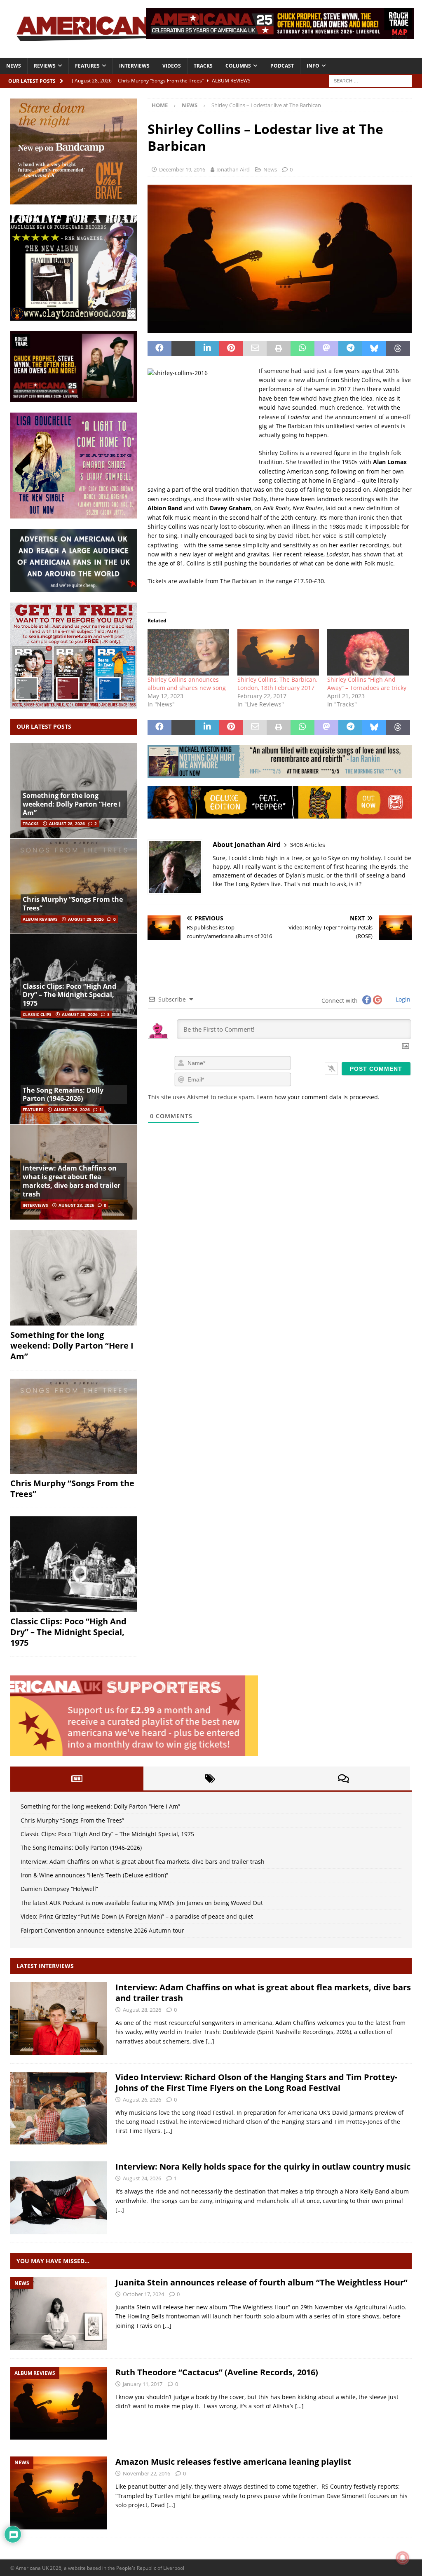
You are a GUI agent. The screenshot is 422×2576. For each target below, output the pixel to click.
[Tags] (210, 1778)
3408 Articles (307, 845)
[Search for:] (370, 80)
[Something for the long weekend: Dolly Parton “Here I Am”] (74, 1278)
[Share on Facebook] (159, 349)
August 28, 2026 (67, 823)
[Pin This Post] (231, 349)
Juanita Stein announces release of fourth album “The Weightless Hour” (261, 2282)
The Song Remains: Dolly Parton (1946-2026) (63, 1094)
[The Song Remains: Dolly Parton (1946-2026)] (74, 1076)
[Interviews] (59, 2019)
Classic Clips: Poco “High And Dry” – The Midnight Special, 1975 (69, 995)
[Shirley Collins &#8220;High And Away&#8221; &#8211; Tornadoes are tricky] (368, 652)
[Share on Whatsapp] (302, 349)
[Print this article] (279, 349)
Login (402, 999)
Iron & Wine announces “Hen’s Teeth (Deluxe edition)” (94, 1875)
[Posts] (77, 1778)
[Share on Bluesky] (374, 349)
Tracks (203, 66)
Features (87, 66)
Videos (172, 66)
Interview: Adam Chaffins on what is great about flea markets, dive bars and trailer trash (72, 1181)
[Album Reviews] (59, 2404)
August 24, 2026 (142, 2178)
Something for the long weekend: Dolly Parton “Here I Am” (72, 804)
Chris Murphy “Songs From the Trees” (73, 904)
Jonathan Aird (233, 169)
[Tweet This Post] (183, 349)
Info (313, 66)
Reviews (45, 66)
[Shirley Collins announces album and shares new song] (188, 652)
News (14, 66)
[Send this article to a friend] (255, 349)
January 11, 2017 (143, 2384)
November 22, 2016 (147, 2473)
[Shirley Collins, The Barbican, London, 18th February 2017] (278, 652)
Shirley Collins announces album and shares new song (187, 684)
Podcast (282, 66)
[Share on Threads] (398, 349)
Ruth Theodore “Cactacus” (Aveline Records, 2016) (217, 2372)
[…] (210, 2041)
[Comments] (343, 1778)
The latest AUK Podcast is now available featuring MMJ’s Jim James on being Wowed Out (142, 1903)
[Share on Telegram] (350, 349)
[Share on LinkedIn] (207, 349)
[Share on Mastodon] (326, 349)
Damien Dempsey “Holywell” (59, 1889)
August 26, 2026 (142, 2100)
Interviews (134, 66)
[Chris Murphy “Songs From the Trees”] (74, 886)
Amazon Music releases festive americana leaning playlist (233, 2462)
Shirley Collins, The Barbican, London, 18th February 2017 (277, 684)
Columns (238, 66)
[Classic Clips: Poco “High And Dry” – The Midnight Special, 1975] (74, 1564)
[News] (59, 2314)
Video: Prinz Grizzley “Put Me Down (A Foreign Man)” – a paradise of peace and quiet (137, 1916)
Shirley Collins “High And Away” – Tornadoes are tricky (367, 684)
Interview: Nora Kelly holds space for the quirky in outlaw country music (263, 2167)
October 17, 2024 (143, 2294)
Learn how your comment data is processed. (318, 1097)
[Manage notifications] (403, 2558)
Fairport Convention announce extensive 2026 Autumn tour (102, 1930)
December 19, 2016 (182, 169)
